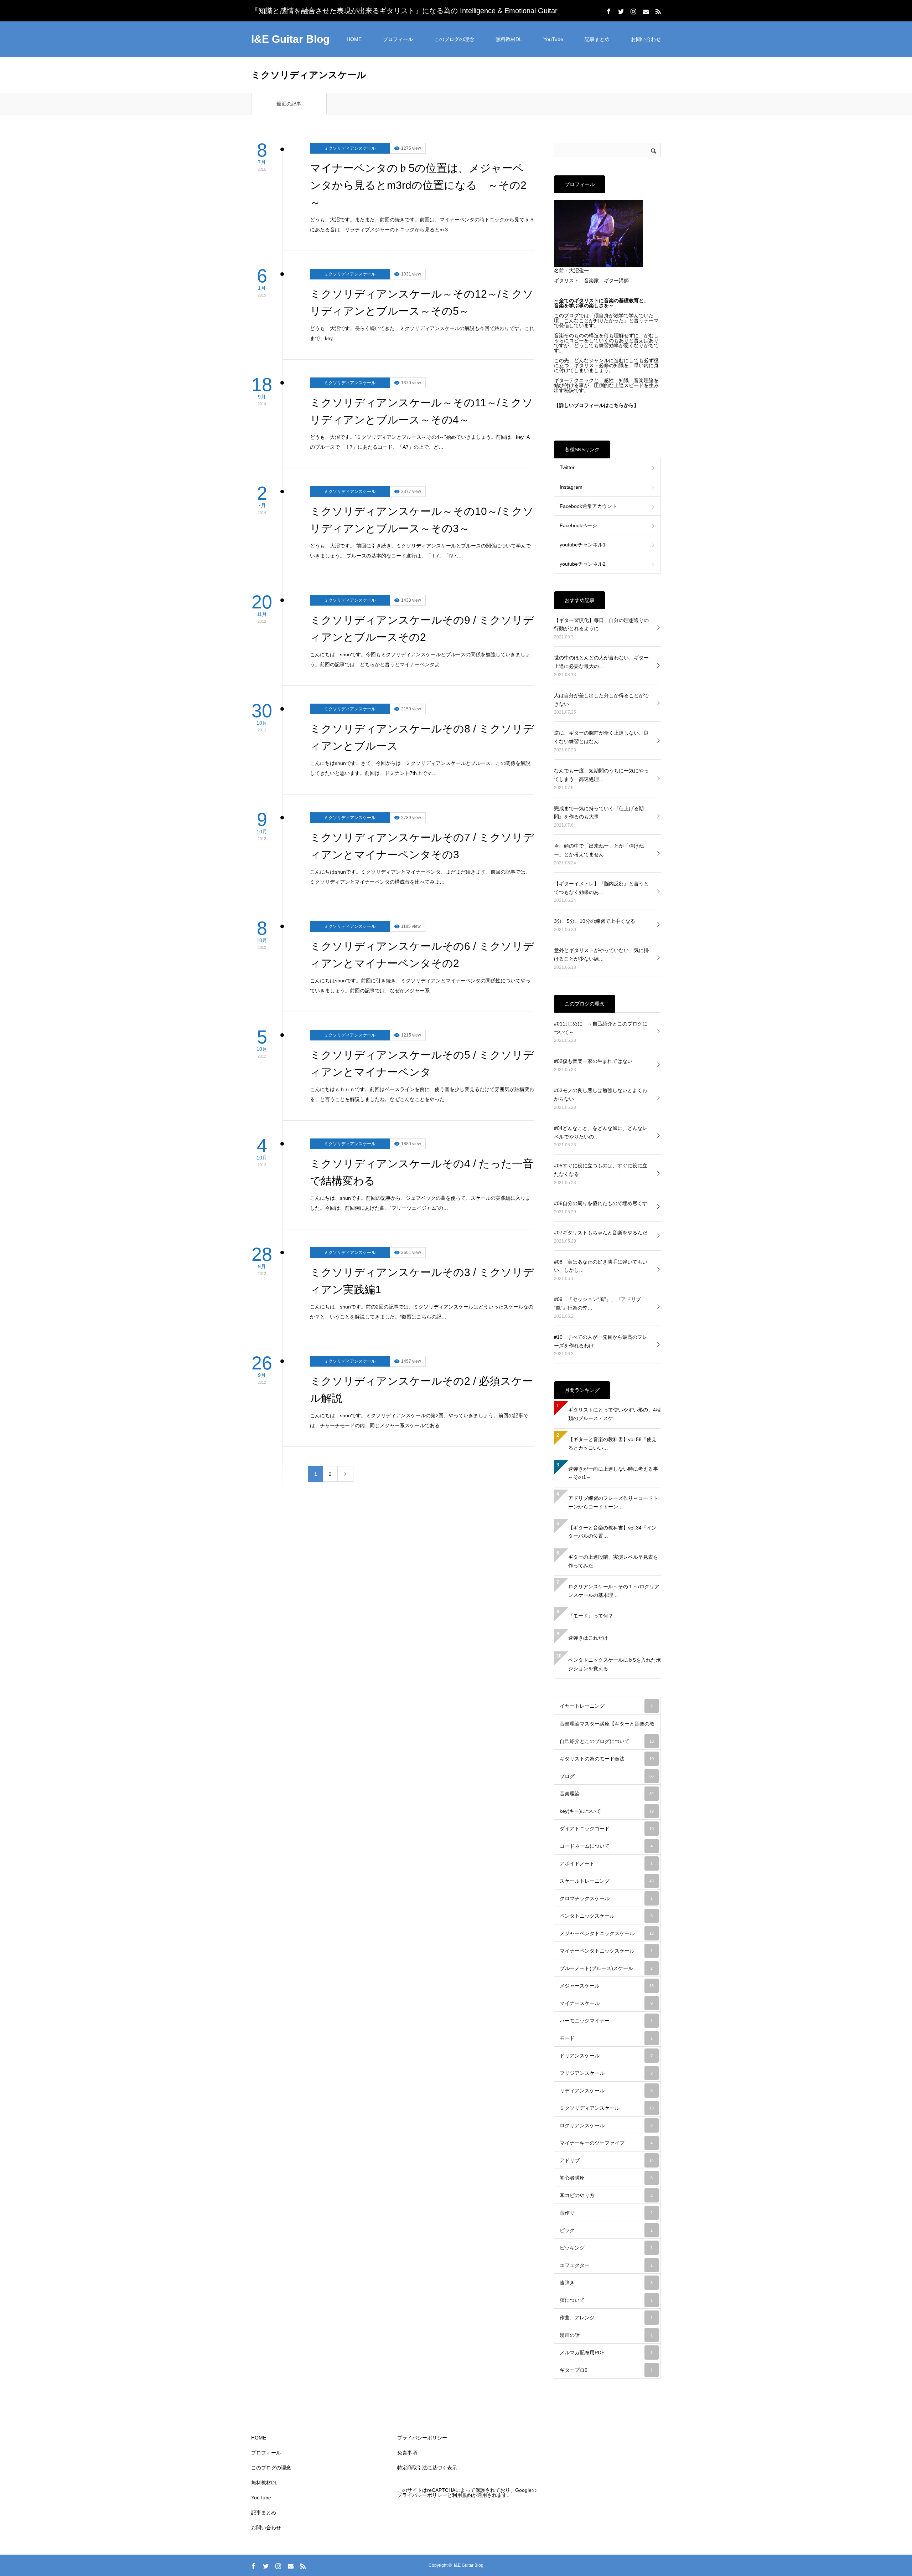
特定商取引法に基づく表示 (427, 2468)
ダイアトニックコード (607, 1829)
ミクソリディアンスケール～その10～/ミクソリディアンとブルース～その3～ (422, 520)
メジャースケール (607, 1986)
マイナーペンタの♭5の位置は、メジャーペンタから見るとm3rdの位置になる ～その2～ (418, 185)
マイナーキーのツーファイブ (606, 2143)
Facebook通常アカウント (588, 506)
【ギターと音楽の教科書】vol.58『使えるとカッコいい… (612, 1444)
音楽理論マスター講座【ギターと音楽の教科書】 (607, 1727)
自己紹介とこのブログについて (607, 1741)
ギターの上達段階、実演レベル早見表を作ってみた (613, 1561)
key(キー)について (607, 1811)
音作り (606, 2213)
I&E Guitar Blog (290, 39)
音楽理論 (607, 1794)
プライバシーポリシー (422, 2438)
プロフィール (398, 39)
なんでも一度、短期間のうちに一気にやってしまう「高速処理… (601, 775)
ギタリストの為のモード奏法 (607, 1759)
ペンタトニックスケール (606, 1916)
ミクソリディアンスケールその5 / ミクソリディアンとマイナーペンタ (422, 1063)
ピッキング (606, 2248)
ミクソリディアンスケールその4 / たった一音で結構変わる (422, 1172)
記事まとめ (597, 39)
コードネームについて (606, 1846)
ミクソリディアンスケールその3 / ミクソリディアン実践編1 (422, 1281)
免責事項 (407, 2453)
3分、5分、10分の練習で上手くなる (595, 921)
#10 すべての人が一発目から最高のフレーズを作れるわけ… (601, 1341)
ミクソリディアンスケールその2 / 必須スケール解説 (421, 1390)
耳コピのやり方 (606, 2195)
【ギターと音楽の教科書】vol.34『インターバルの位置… (612, 1532)
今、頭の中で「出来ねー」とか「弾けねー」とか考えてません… (599, 850)
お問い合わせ (646, 39)
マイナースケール (606, 2003)
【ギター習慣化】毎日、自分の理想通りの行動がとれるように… (601, 624)
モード (606, 2038)
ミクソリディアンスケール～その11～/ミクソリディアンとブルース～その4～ (421, 411)
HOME (354, 39)
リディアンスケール (606, 2091)
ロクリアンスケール (606, 2125)
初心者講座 (606, 2178)
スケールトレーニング (607, 1881)
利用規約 (462, 2495)
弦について (606, 2300)
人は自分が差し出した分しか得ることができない (601, 700)
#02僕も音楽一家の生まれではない (593, 1061)
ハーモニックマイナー (606, 2021)
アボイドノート (606, 1863)
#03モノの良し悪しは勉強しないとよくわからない (601, 1095)
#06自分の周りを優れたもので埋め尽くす (601, 1203)
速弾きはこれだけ (588, 1638)
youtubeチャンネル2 (583, 564)
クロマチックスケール (606, 1898)
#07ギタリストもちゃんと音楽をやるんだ (601, 1233)
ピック (606, 2230)
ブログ (607, 1776)
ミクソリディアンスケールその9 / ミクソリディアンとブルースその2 (422, 629)
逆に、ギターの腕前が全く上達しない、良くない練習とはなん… (601, 737)
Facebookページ (578, 525)
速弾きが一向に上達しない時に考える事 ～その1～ (615, 1473)
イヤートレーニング (606, 1706)
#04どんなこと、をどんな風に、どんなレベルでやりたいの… (601, 1132)
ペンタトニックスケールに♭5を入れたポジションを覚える (615, 1664)
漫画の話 (606, 2335)
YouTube (553, 39)
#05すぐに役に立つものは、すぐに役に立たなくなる (601, 1170)
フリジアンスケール (606, 2073)
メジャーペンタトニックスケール (607, 1933)
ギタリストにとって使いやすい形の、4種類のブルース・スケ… (615, 1414)
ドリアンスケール (606, 2056)
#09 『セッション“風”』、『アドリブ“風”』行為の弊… (597, 1304)
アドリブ (607, 2160)
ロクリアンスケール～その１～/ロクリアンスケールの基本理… (614, 1591)
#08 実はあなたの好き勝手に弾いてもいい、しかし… (601, 1266)
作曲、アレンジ (606, 2318)
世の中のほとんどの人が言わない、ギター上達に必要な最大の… (601, 662)
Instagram (571, 487)
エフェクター (606, 2265)
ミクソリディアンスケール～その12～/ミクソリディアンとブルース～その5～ (422, 302)
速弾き (606, 2283)
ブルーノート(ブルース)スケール (606, 1968)
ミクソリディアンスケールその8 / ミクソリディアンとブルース (422, 737)
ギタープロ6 (606, 2370)
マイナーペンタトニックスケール (606, 1951)
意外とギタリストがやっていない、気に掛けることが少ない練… (601, 955)
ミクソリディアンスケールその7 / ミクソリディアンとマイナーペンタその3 (422, 846)
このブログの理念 (454, 39)
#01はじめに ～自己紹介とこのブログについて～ (601, 1028)
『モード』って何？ (591, 1616)
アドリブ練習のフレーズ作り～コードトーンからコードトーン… (613, 1502)
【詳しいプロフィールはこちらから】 (596, 405)
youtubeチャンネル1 (583, 545)
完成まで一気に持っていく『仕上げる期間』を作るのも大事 (599, 813)
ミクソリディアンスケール (350, 148)
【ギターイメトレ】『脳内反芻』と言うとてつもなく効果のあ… (601, 888)
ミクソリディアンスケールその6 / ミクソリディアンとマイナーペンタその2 (422, 955)
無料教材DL (509, 39)
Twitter (567, 467)
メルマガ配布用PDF (606, 2353)
